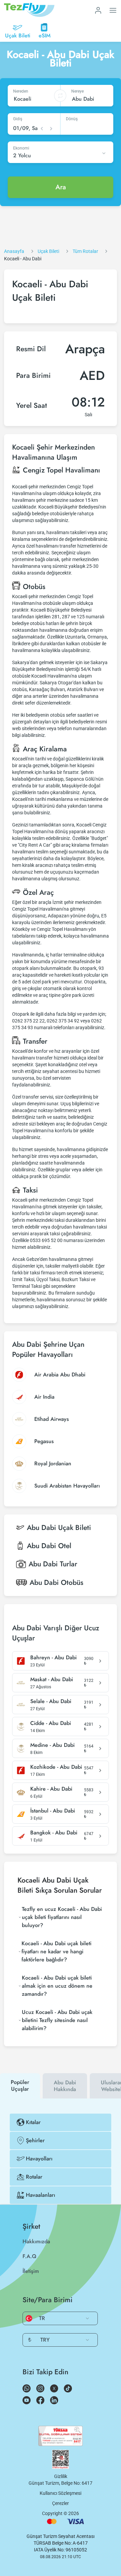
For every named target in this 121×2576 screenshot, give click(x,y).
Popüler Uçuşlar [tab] (20, 2085)
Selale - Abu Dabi (51, 1701)
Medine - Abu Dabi (52, 1745)
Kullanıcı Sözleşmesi (61, 2493)
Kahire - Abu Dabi (51, 1789)
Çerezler (61, 2503)
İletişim (31, 2271)
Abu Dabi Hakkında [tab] (65, 2086)
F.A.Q (29, 2256)
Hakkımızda (36, 2241)
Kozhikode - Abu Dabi (56, 1767)
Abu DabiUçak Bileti (59, 1528)
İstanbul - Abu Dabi (53, 1811)
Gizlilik (61, 2476)
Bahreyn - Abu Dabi (53, 1658)
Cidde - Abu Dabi (51, 1723)
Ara (61, 187)
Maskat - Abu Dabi (52, 1680)
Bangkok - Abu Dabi (54, 1833)
